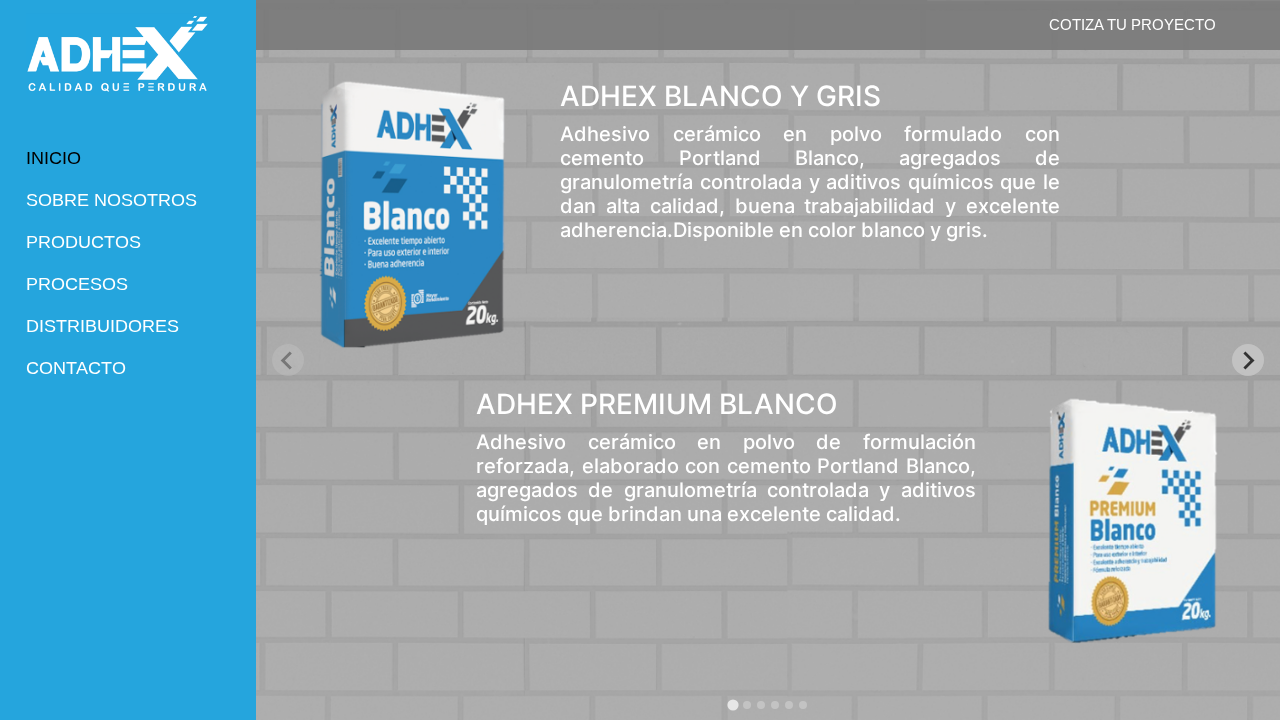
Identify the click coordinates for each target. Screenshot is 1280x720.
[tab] (732, 704)
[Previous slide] (288, 360)
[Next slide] (1248, 360)
